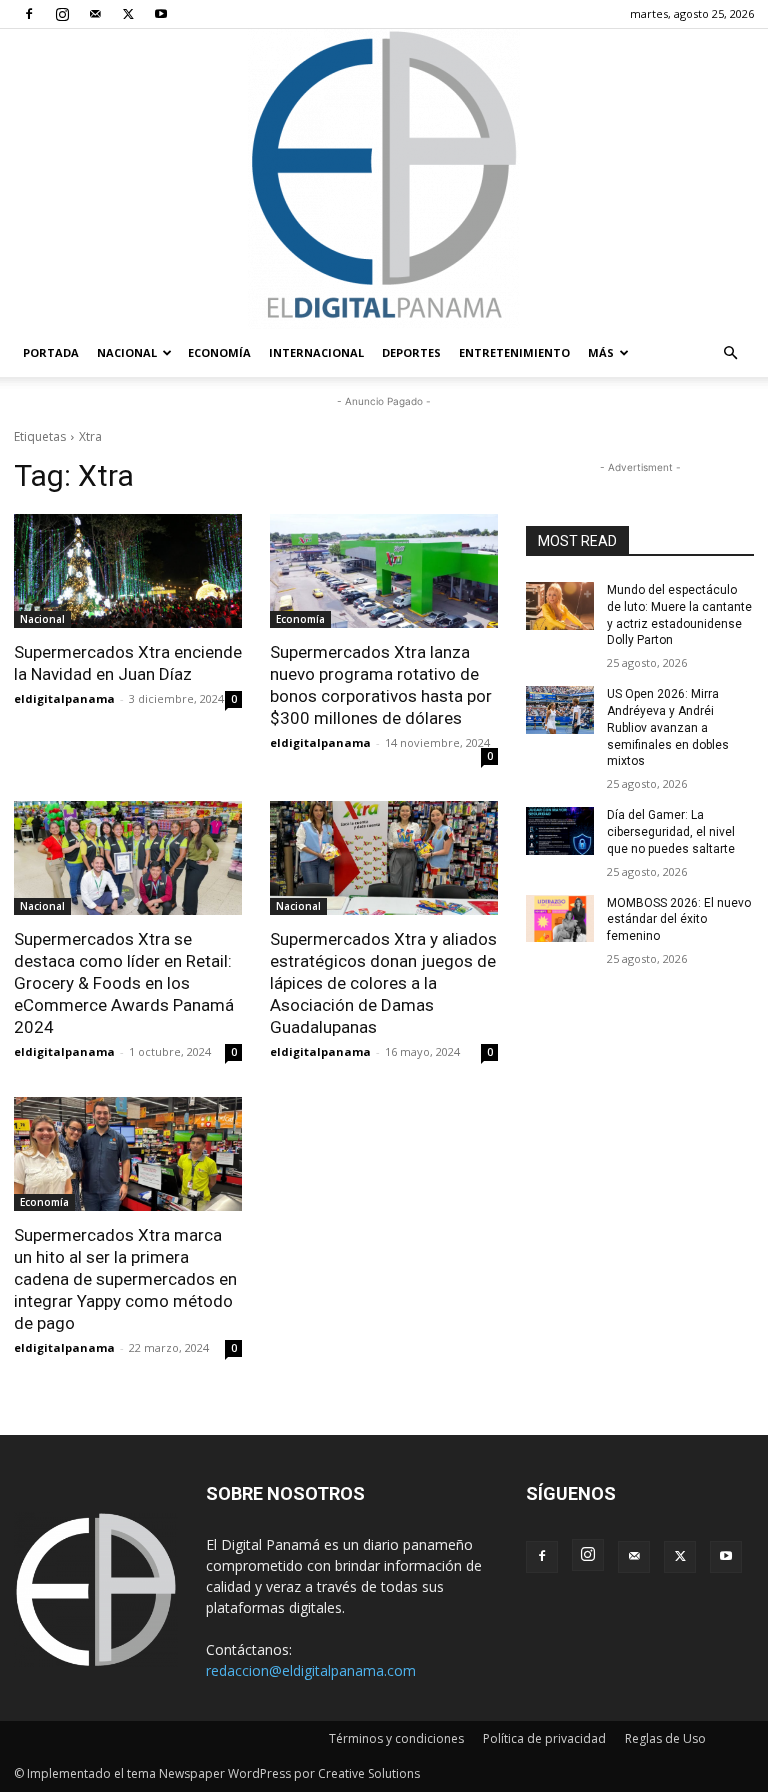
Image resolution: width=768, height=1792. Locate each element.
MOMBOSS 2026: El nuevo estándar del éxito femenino (679, 920)
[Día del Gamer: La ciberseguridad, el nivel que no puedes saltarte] (560, 831)
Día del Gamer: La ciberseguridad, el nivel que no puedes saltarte (671, 832)
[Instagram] (62, 14)
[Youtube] (161, 14)
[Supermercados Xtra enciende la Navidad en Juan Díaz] (128, 571)
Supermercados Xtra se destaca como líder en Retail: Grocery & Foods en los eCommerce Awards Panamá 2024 (124, 983)
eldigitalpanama (64, 698)
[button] (730, 353)
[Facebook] (29, 14)
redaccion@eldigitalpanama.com (311, 1670)
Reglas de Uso (665, 1738)
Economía (219, 352)
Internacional (316, 352)
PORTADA (51, 352)
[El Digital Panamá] (384, 179)
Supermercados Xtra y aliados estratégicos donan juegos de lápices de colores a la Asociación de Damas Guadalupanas (383, 983)
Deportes (411, 352)
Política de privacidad (544, 1738)
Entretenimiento (514, 352)
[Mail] (95, 14)
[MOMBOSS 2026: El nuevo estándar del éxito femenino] (560, 919)
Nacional (127, 352)
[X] (128, 14)
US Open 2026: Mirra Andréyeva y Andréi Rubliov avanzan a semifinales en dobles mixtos (668, 727)
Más (601, 352)
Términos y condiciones (396, 1738)
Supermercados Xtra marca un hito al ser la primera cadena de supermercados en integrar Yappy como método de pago (125, 1279)
